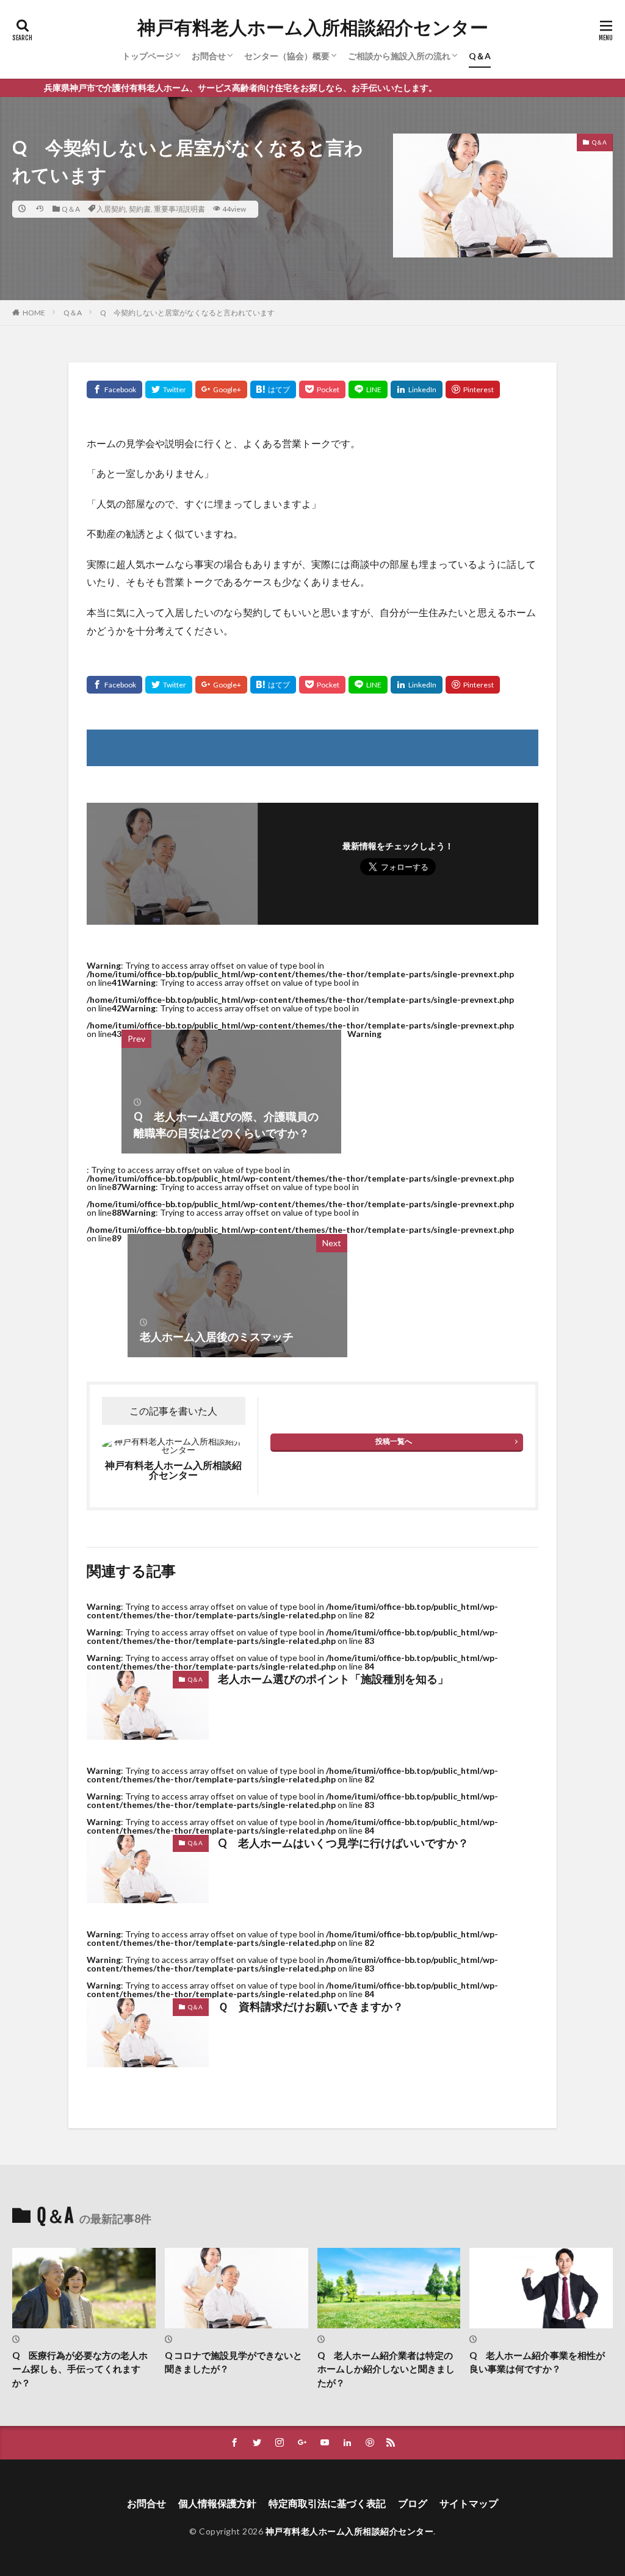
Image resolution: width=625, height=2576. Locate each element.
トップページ (148, 56)
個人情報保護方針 (217, 2503)
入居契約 (111, 209)
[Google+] (221, 389)
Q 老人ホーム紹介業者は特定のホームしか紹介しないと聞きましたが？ (386, 2369)
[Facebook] (114, 389)
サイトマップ (469, 2503)
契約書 (140, 209)
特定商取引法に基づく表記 (327, 2503)
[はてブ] (273, 389)
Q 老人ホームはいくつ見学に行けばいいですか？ (343, 1843)
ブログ (413, 2503)
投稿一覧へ (394, 1441)
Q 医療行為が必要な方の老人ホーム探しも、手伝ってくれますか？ (80, 2369)
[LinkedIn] (417, 389)
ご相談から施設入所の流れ (399, 56)
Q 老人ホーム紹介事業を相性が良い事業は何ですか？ (537, 2362)
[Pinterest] (473, 389)
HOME (34, 313)
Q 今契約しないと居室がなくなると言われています (187, 313)
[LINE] (368, 389)
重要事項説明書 (179, 209)
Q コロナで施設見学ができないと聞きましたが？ (233, 2362)
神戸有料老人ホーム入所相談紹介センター (313, 27)
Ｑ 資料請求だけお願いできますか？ (311, 2006)
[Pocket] (322, 389)
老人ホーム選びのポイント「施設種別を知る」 (333, 1679)
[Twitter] (169, 389)
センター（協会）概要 (287, 56)
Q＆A (480, 56)
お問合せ (209, 56)
